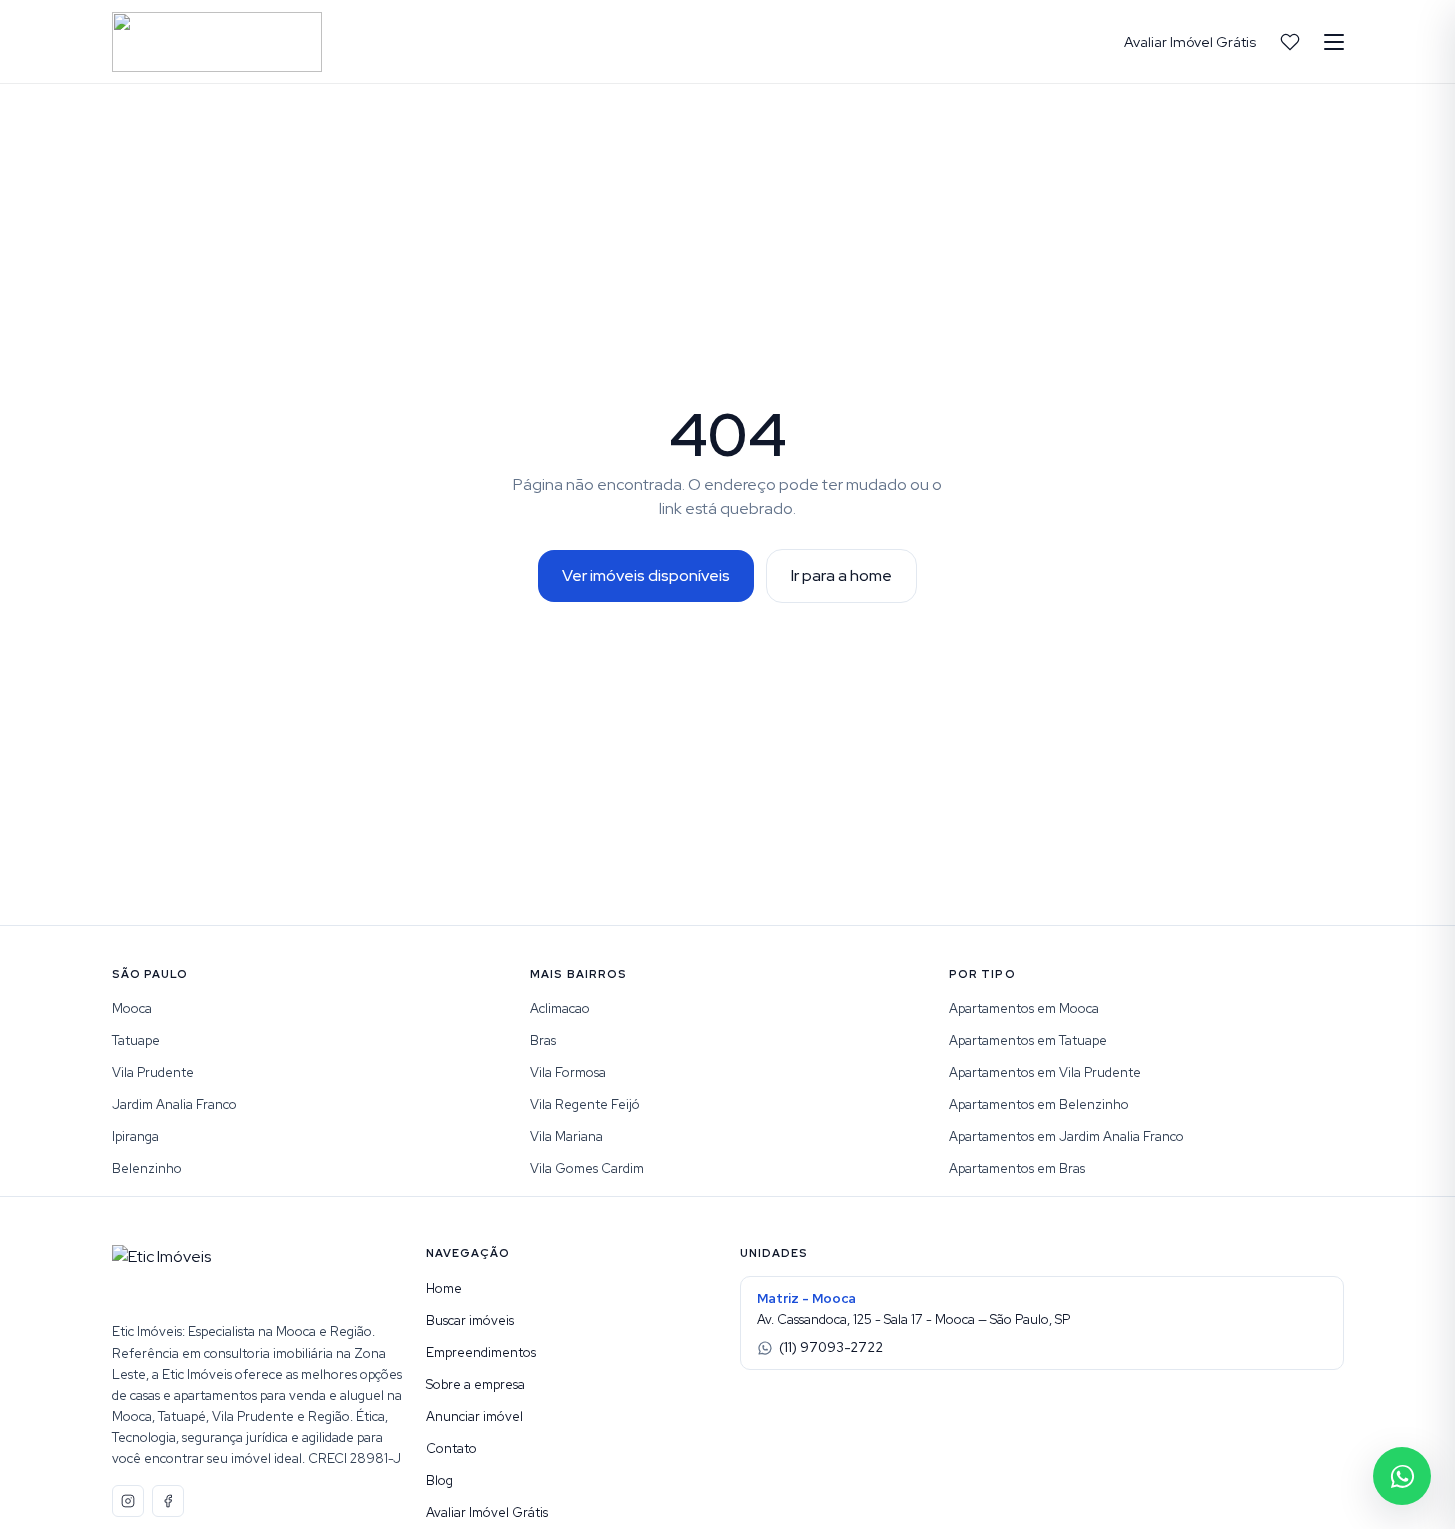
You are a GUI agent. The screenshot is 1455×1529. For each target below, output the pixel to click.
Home (444, 1288)
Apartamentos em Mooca (1024, 1008)
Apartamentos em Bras (1017, 1168)
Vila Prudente (153, 1072)
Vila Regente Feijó (585, 1104)
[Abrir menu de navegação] (1334, 42)
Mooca (132, 1008)
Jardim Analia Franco (174, 1104)
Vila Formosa (568, 1072)
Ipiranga (135, 1136)
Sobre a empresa (475, 1384)
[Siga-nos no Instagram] (128, 1501)
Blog (439, 1480)
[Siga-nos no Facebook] (168, 1501)
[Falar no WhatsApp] (1402, 1476)
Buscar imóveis (470, 1320)
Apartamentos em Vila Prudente (1045, 1072)
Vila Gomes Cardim (587, 1168)
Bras (543, 1040)
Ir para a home (841, 575)
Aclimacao (560, 1008)
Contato (451, 1448)
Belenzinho (147, 1168)
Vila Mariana (566, 1136)
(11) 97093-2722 (831, 1347)
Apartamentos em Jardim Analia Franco (1066, 1136)
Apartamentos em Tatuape (1028, 1040)
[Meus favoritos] (1290, 42)
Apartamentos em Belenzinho (1039, 1104)
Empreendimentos (481, 1352)
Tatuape (136, 1040)
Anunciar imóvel (474, 1416)
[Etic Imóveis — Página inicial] (217, 42)
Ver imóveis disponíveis (646, 575)
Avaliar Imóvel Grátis (1190, 42)
